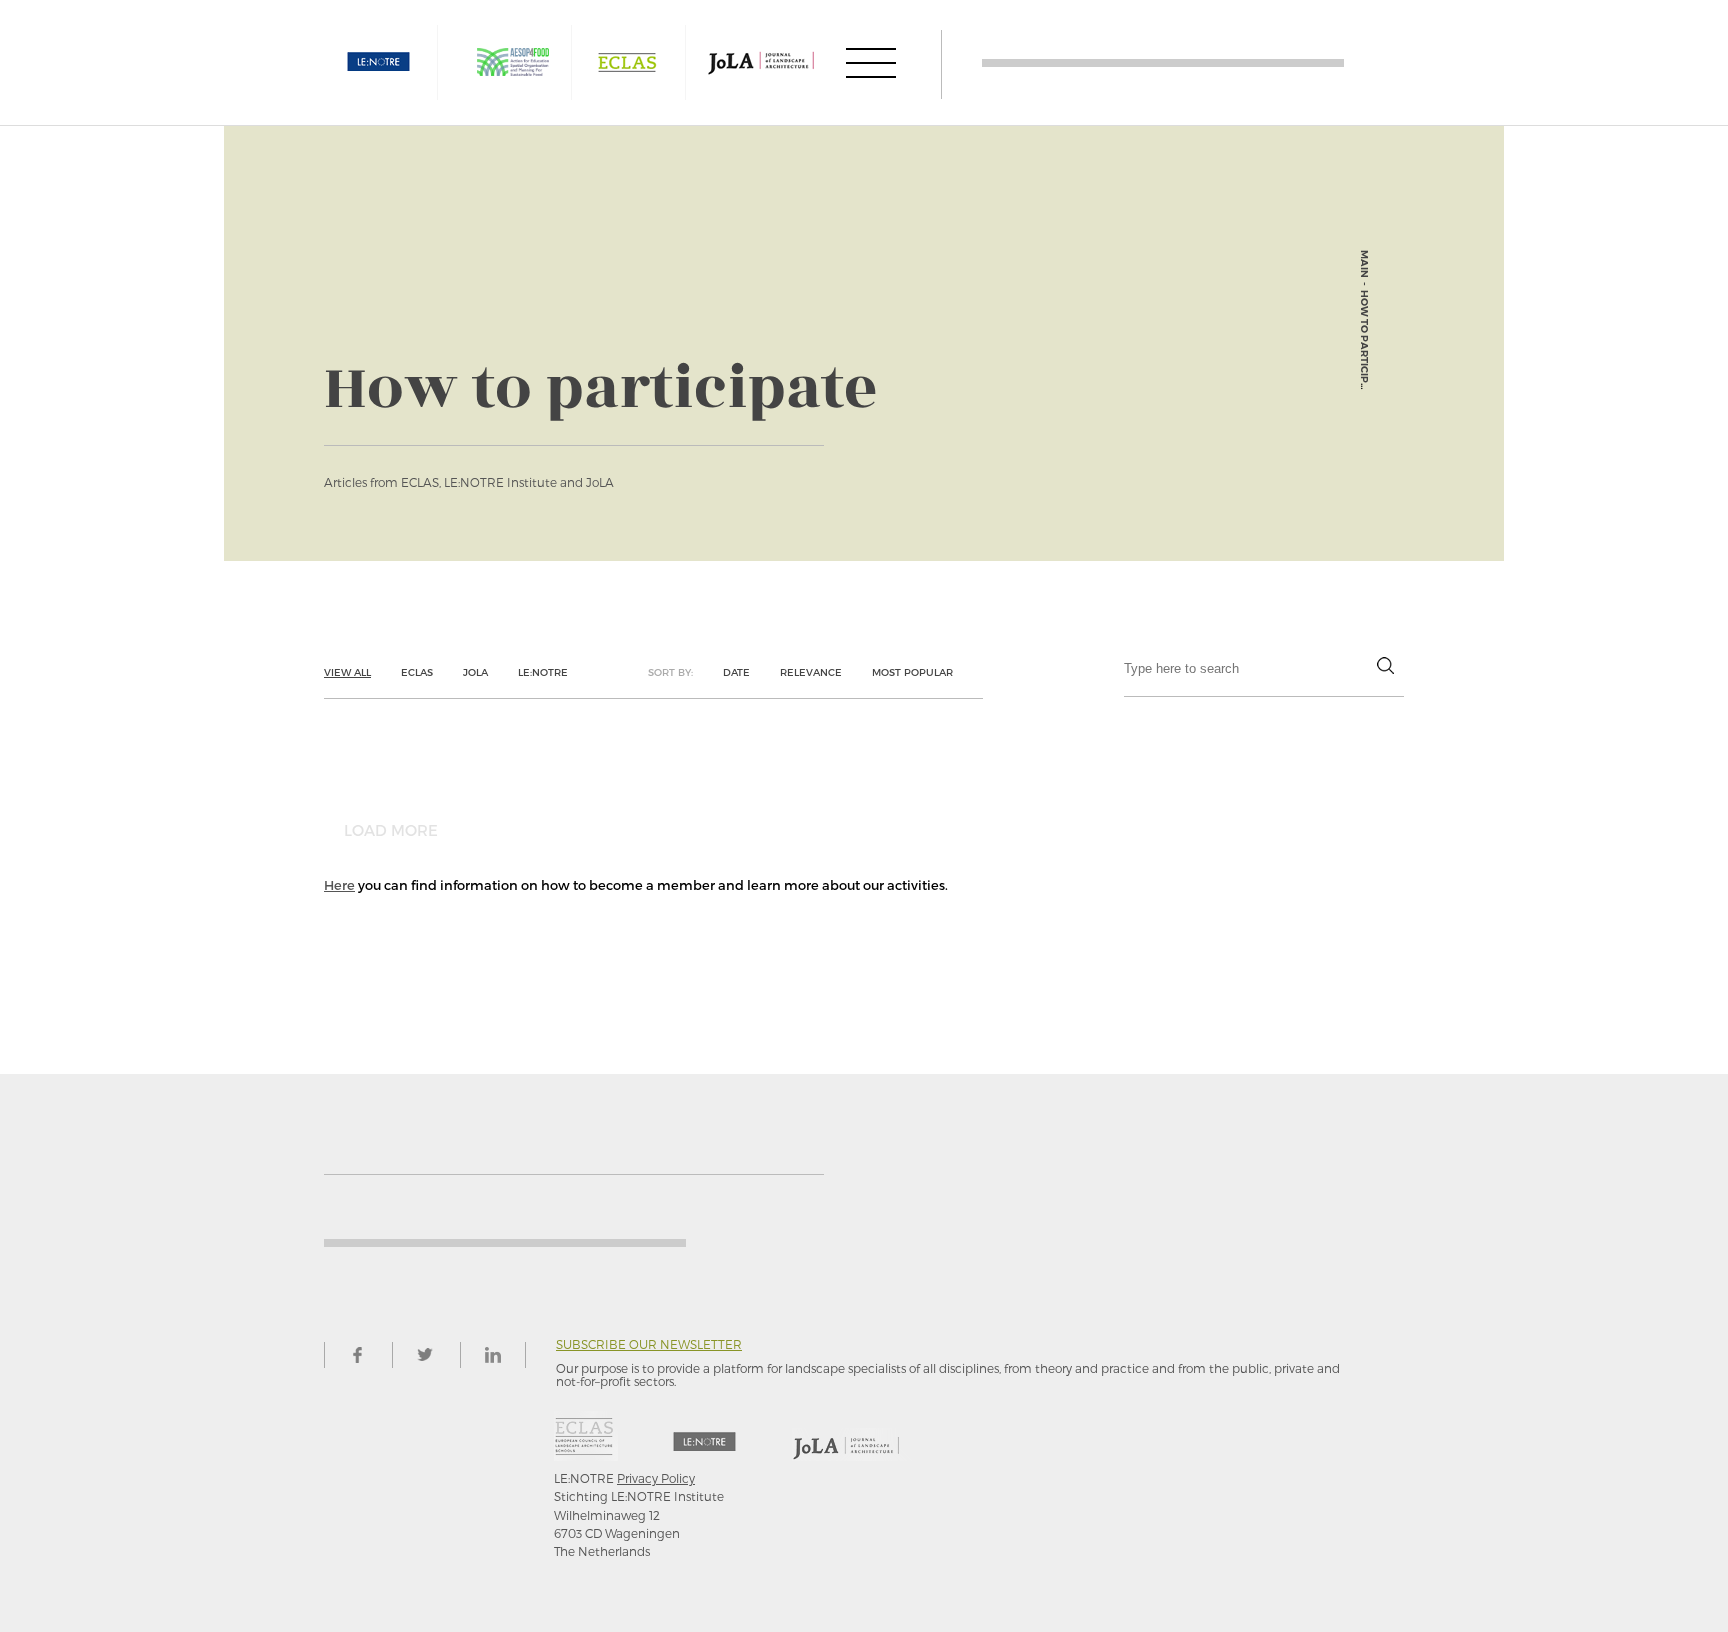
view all (347, 672)
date (736, 672)
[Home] (1163, 62)
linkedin (493, 1355)
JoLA (475, 672)
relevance (811, 672)
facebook (357, 1355)
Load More (391, 830)
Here (339, 885)
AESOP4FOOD (513, 62)
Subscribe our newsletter (649, 1344)
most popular (912, 672)
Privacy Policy (656, 1478)
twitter (425, 1355)
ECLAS (627, 62)
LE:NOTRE (379, 62)
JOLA (761, 62)
